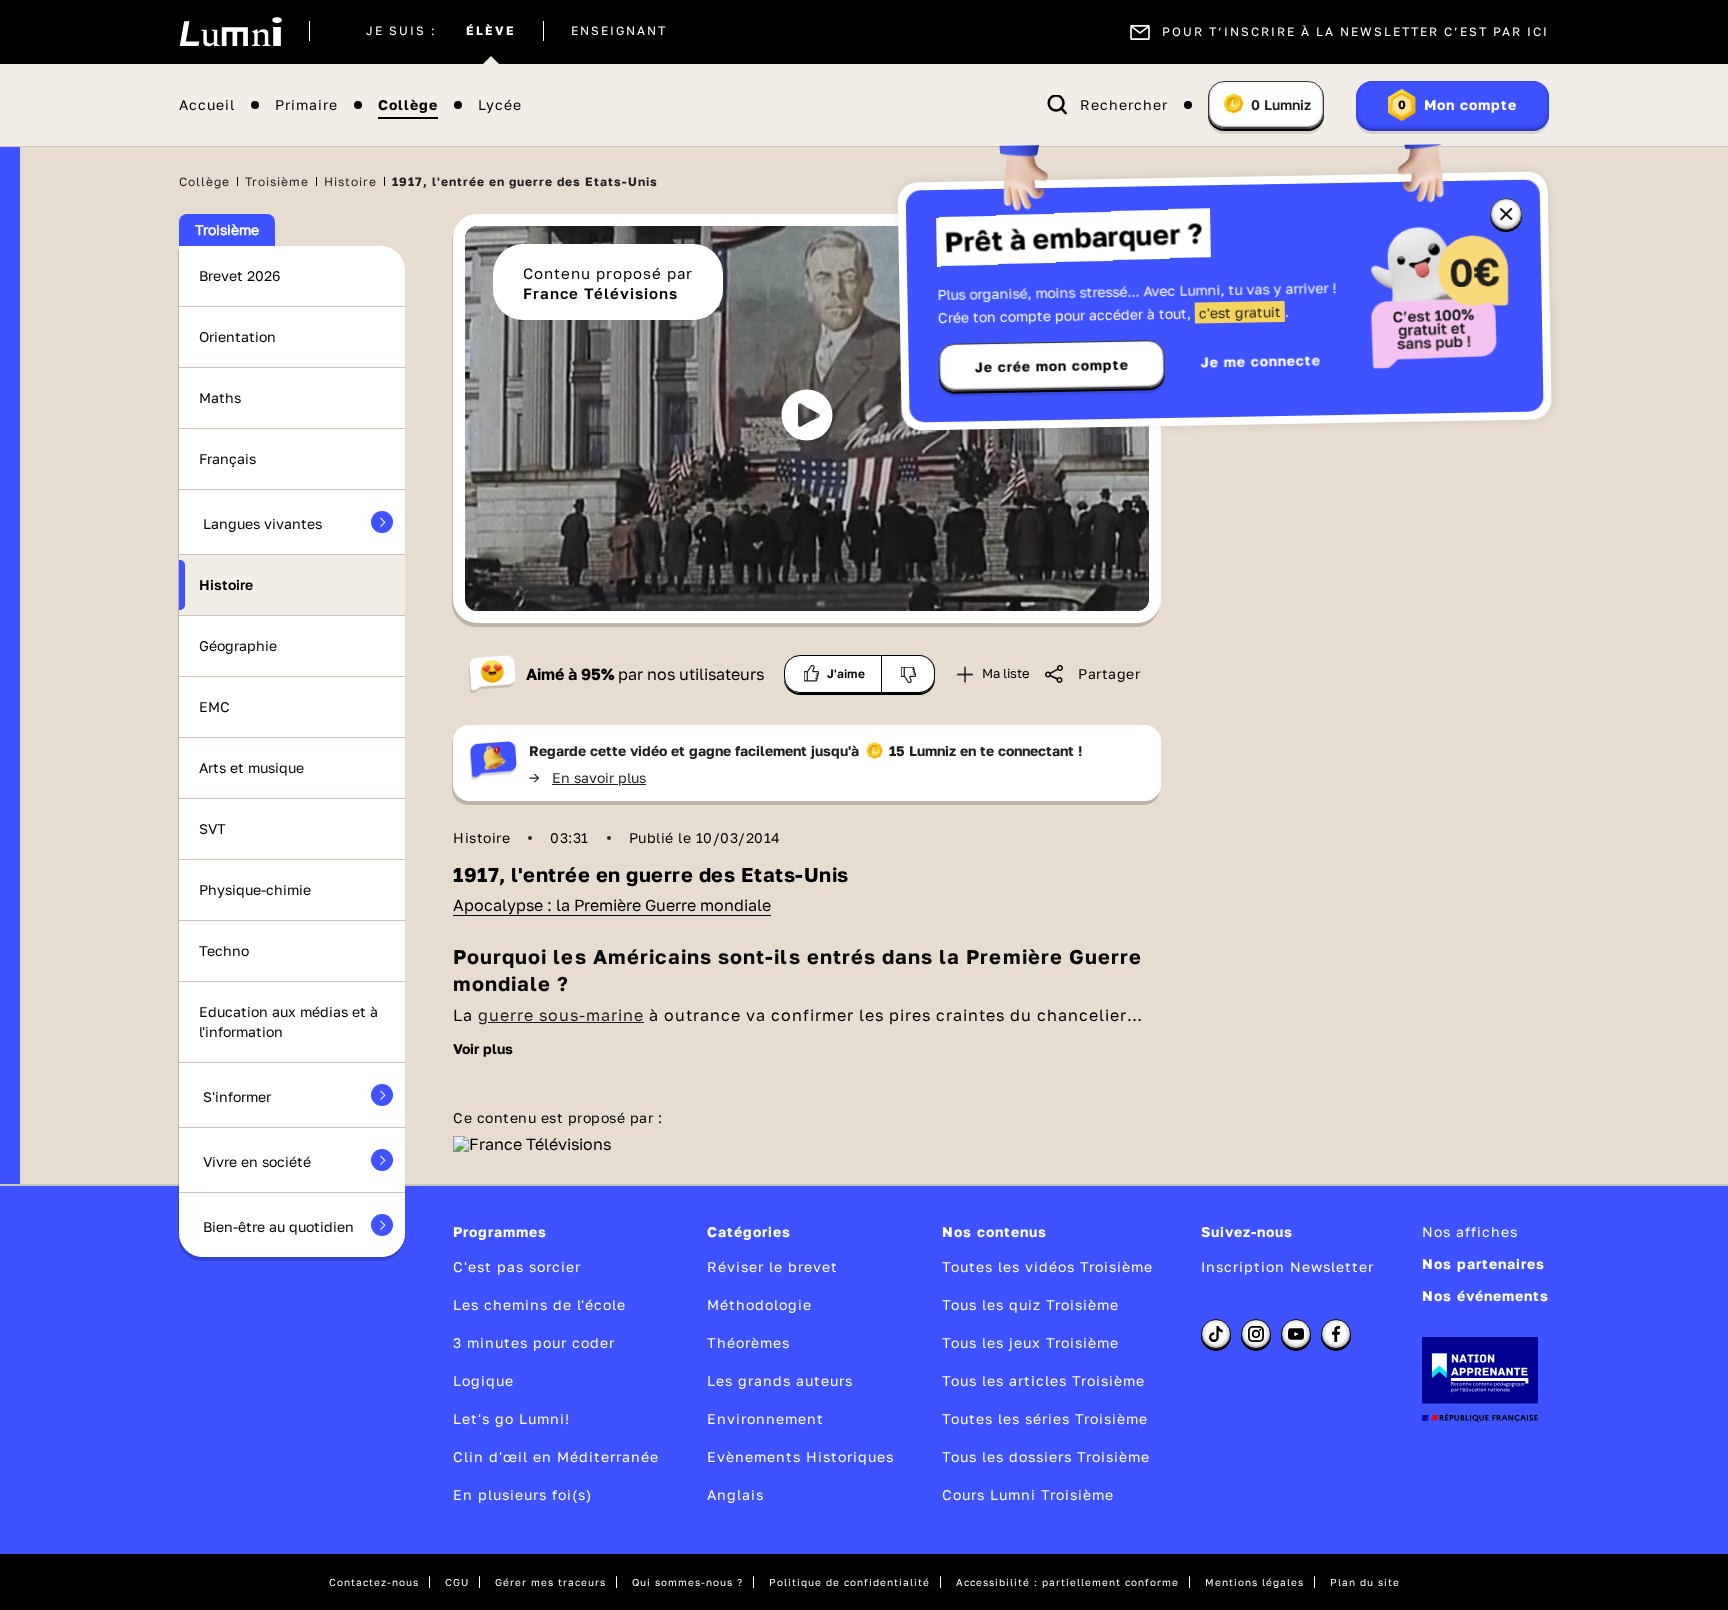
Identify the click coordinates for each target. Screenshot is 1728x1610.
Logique (483, 1380)
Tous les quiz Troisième (1030, 1304)
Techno (224, 950)
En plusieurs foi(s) (522, 1494)
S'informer (237, 1096)
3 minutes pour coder (534, 1342)
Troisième (277, 181)
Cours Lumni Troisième (1028, 1494)
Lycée (500, 105)
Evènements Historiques (800, 1456)
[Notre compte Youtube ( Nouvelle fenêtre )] (1296, 1334)
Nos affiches (1470, 1231)
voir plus (483, 1049)
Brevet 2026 (239, 275)
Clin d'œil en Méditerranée (556, 1456)
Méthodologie (759, 1304)
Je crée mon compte (1052, 366)
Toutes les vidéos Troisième (1047, 1266)
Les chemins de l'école (539, 1304)
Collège (408, 105)
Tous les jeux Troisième (1030, 1342)
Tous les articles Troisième (1043, 1380)
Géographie (238, 645)
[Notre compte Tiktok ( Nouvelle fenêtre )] (1216, 1334)
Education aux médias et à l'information (288, 1021)
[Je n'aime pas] (908, 674)
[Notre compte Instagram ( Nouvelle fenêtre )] (1256, 1334)
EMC (214, 706)
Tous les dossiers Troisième (1046, 1456)
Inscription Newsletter (1287, 1266)
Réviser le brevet (772, 1266)
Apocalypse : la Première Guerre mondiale (612, 905)
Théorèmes (748, 1342)
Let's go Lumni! (511, 1418)
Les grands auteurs (780, 1380)
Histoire (350, 181)
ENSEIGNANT (619, 32)
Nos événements (1485, 1295)
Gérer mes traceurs (550, 1582)
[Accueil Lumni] (230, 32)
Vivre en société (257, 1161)
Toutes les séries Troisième (1045, 1418)
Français (227, 458)
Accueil (207, 105)
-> (587, 777)
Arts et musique (251, 767)
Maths (220, 397)
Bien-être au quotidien (278, 1226)
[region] (807, 418)
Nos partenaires (1483, 1263)
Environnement (765, 1418)
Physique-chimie (255, 889)
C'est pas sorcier (517, 1266)
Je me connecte (1261, 360)
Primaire (306, 105)
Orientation (237, 336)
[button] (807, 415)
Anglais (735, 1494)
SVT (212, 828)
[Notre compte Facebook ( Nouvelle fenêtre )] (1336, 1334)
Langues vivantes (262, 523)
